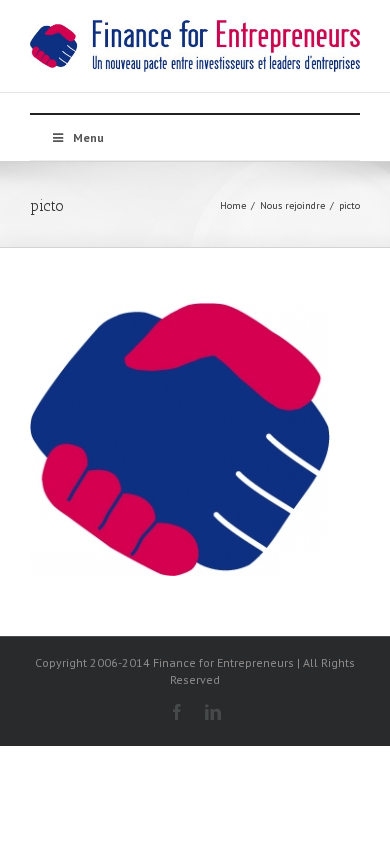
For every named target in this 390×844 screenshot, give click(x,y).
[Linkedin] (213, 712)
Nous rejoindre (292, 205)
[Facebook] (177, 712)
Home (233, 205)
